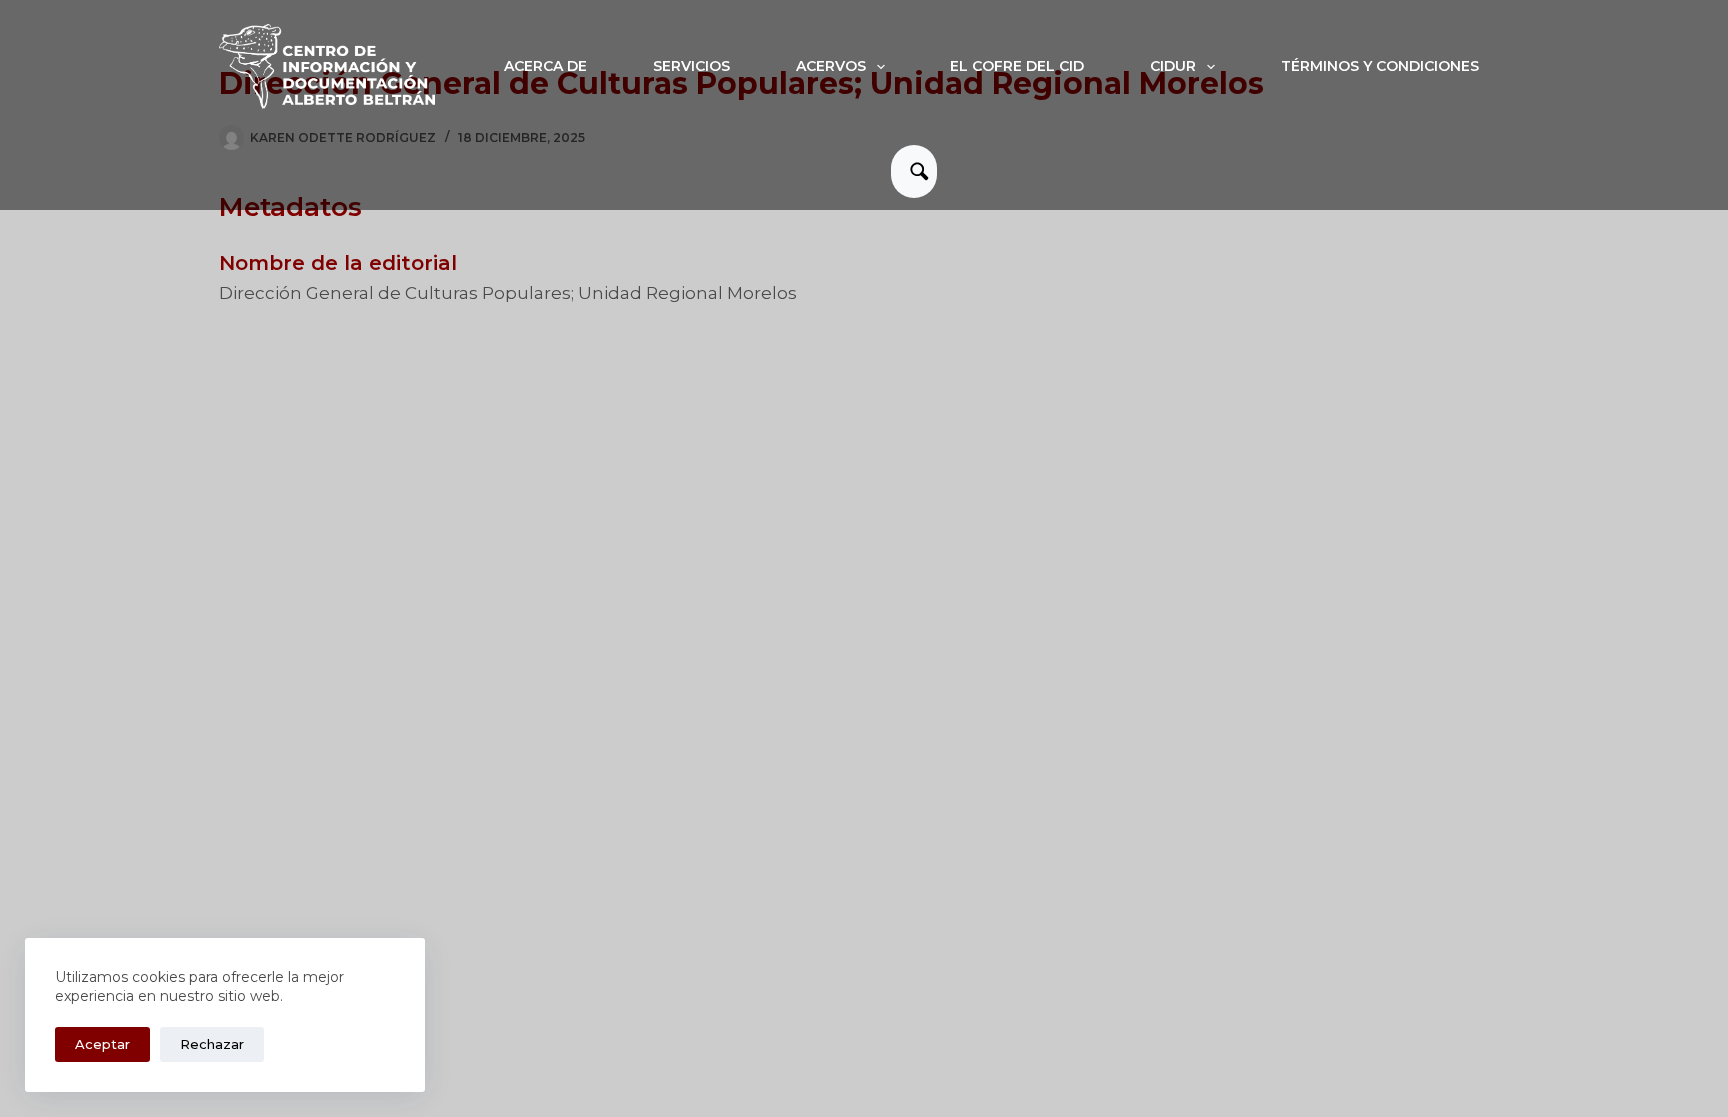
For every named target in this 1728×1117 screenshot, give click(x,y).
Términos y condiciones (1380, 66)
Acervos (831, 66)
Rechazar (212, 1044)
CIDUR (1173, 66)
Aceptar (102, 1044)
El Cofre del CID (1017, 66)
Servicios (691, 66)
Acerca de (545, 66)
